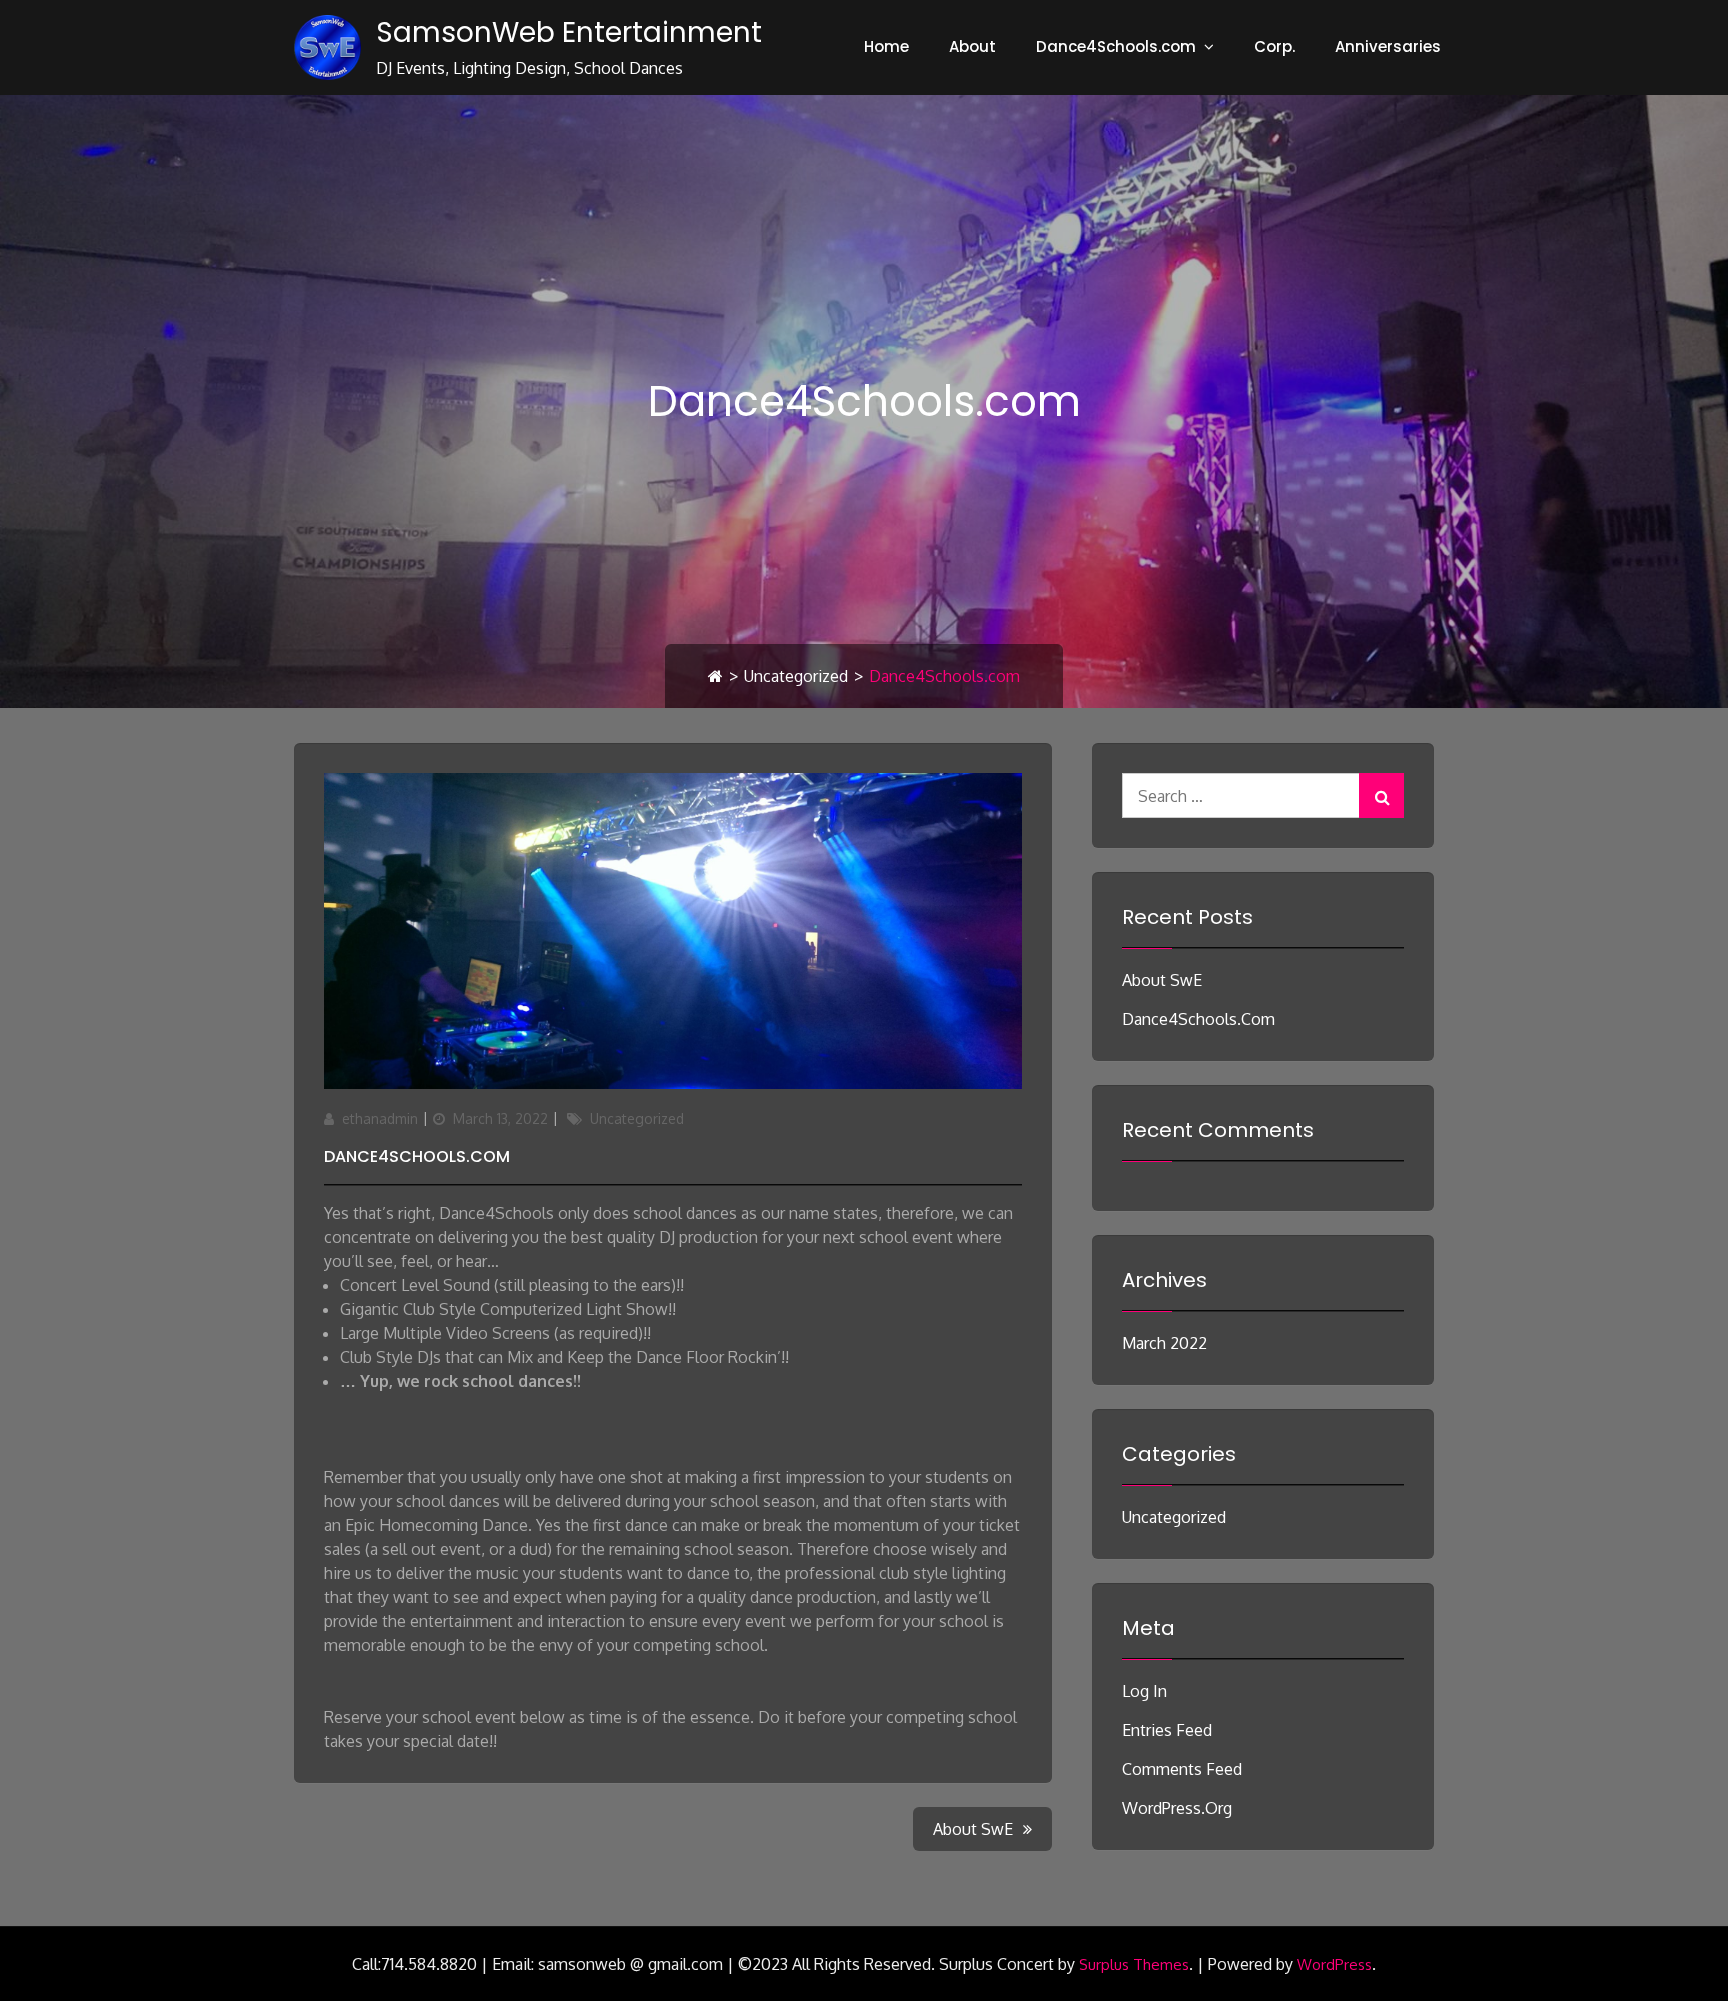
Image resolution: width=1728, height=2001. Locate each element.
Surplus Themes (1134, 1964)
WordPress (1334, 1964)
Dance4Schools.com (1116, 46)
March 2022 (1164, 1343)
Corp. (1274, 46)
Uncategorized (796, 676)
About (972, 46)
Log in (1144, 1691)
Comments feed (1182, 1769)
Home (886, 46)
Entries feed (1167, 1730)
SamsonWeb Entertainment (569, 32)
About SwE (1162, 980)
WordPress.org (1177, 1808)
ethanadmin (380, 1118)
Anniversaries (1388, 46)
